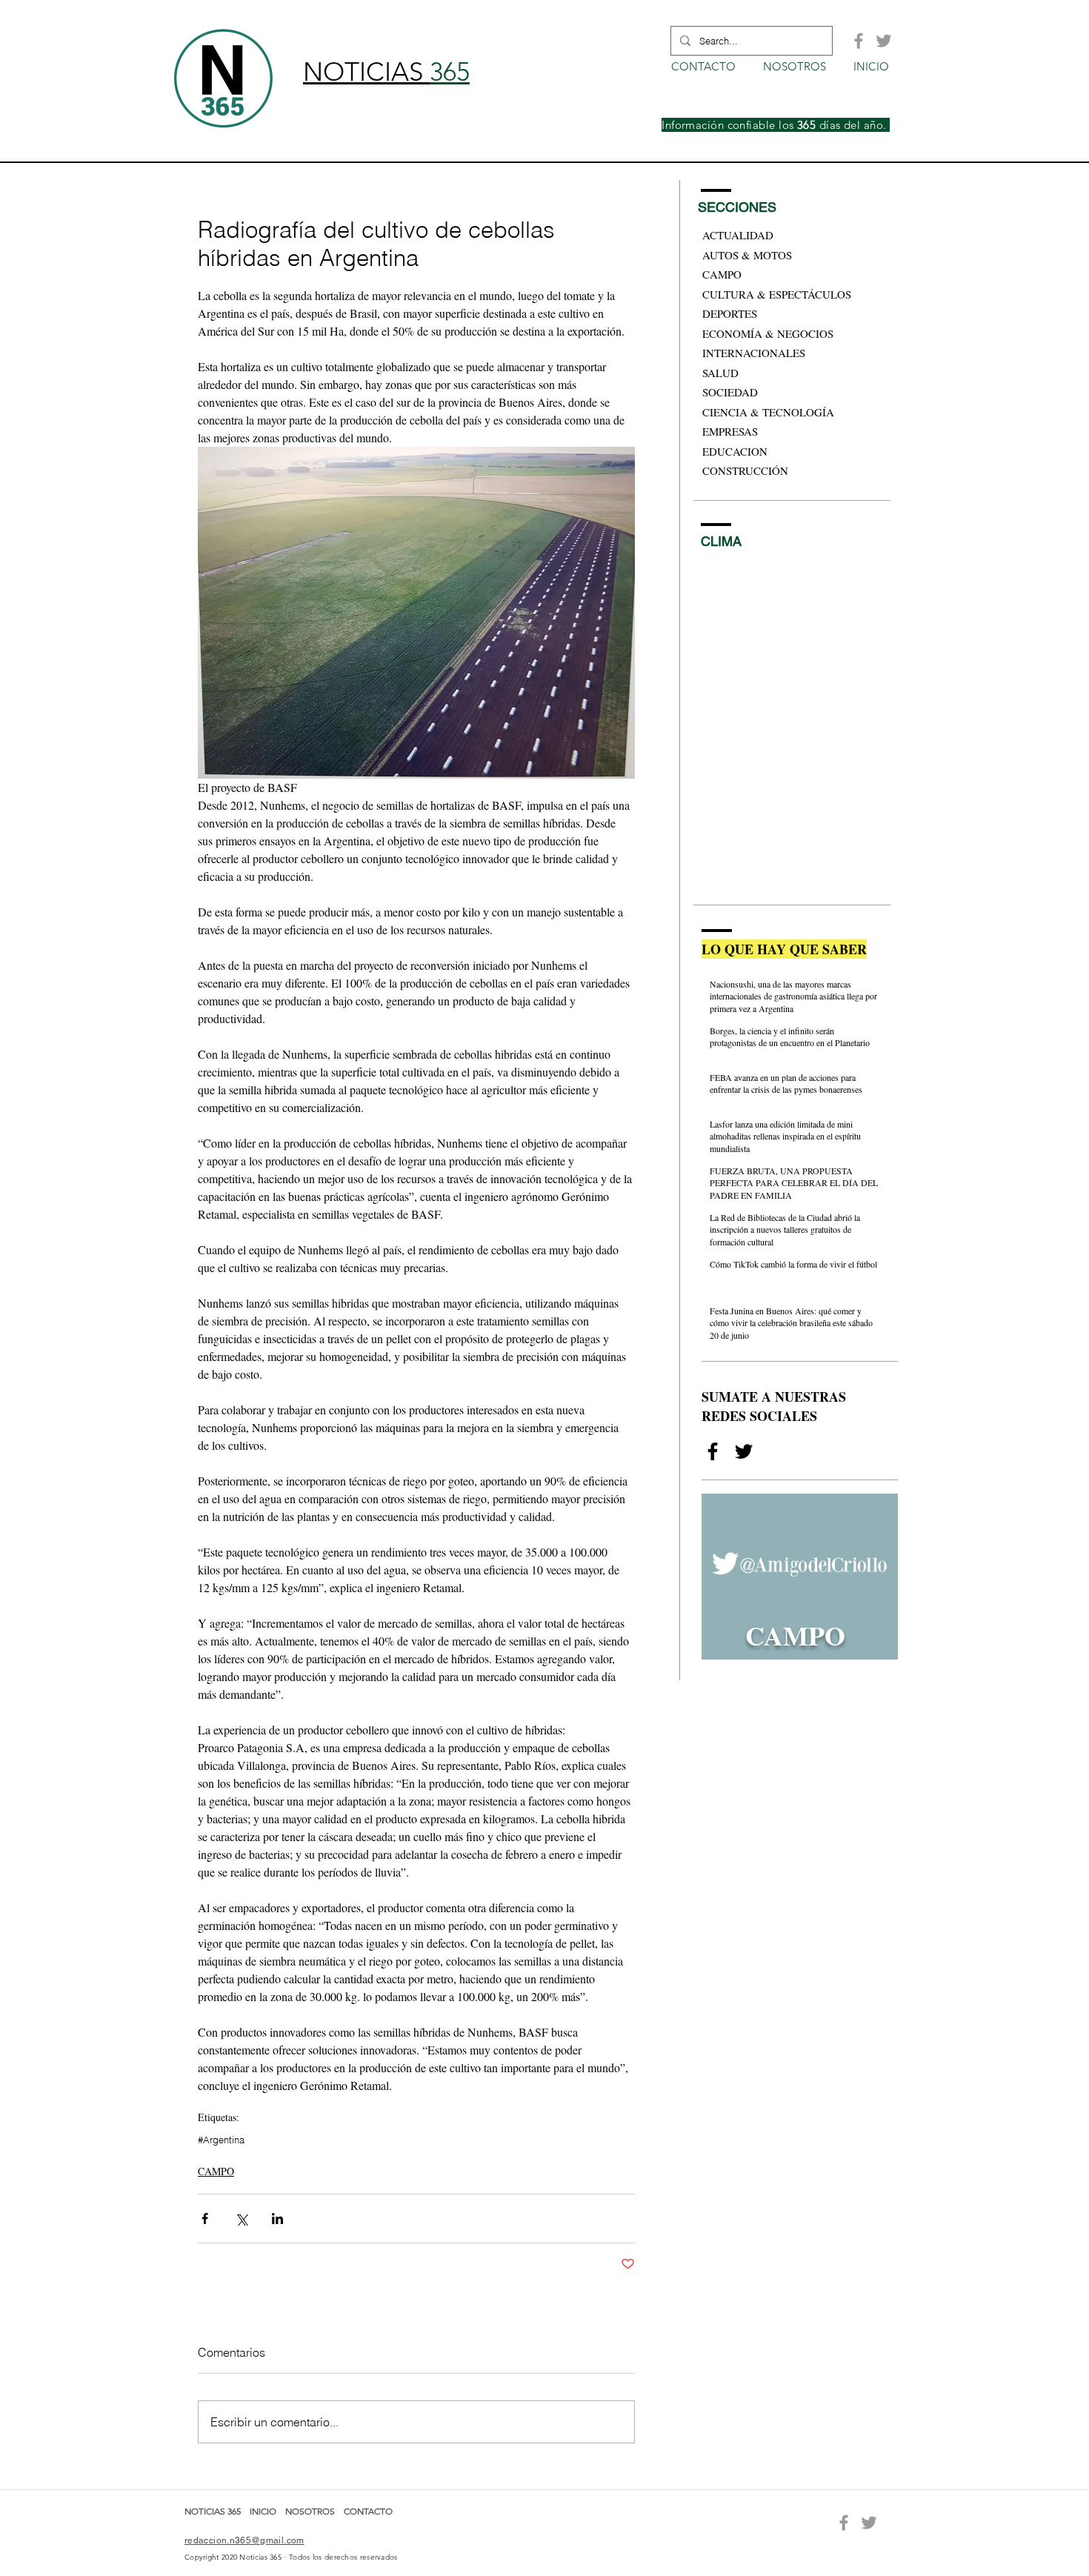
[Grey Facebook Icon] (859, 41)
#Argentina (221, 2140)
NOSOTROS (310, 2511)
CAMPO (216, 2171)
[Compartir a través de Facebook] (205, 2219)
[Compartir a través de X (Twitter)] (241, 2219)
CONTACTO (368, 2511)
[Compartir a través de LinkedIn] (277, 2219)
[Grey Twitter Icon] (884, 41)
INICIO (264, 2511)
